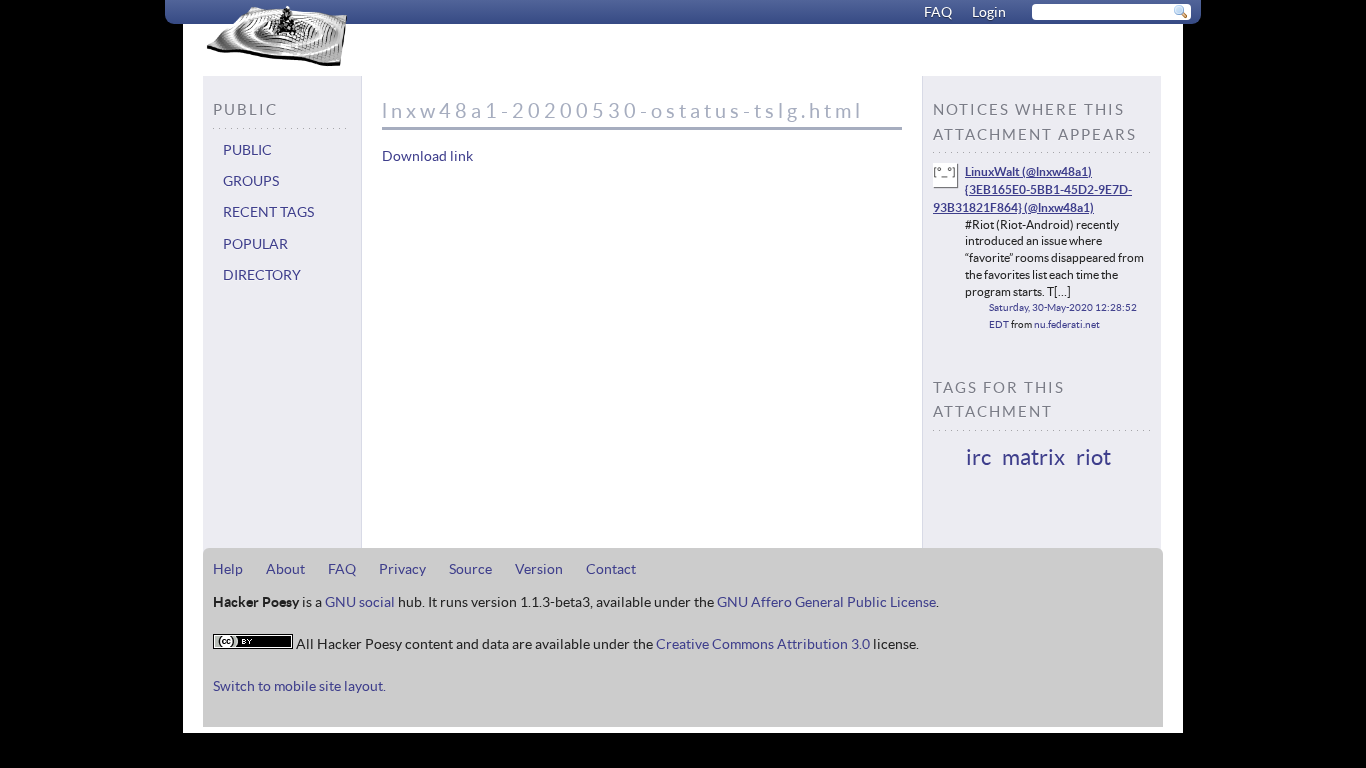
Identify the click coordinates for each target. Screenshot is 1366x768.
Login (989, 12)
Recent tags (268, 212)
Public (247, 150)
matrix (1033, 457)
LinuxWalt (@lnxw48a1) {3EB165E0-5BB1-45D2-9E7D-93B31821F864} (1032, 189)
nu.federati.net (1067, 324)
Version (539, 569)
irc (978, 457)
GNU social (360, 602)
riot (1093, 457)
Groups (251, 181)
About (285, 569)
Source (470, 569)
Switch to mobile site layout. (299, 686)
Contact (611, 569)
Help (228, 569)
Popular (255, 244)
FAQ (938, 12)
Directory (262, 275)
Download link (427, 156)
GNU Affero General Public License (826, 602)
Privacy (402, 569)
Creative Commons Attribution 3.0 (763, 644)
